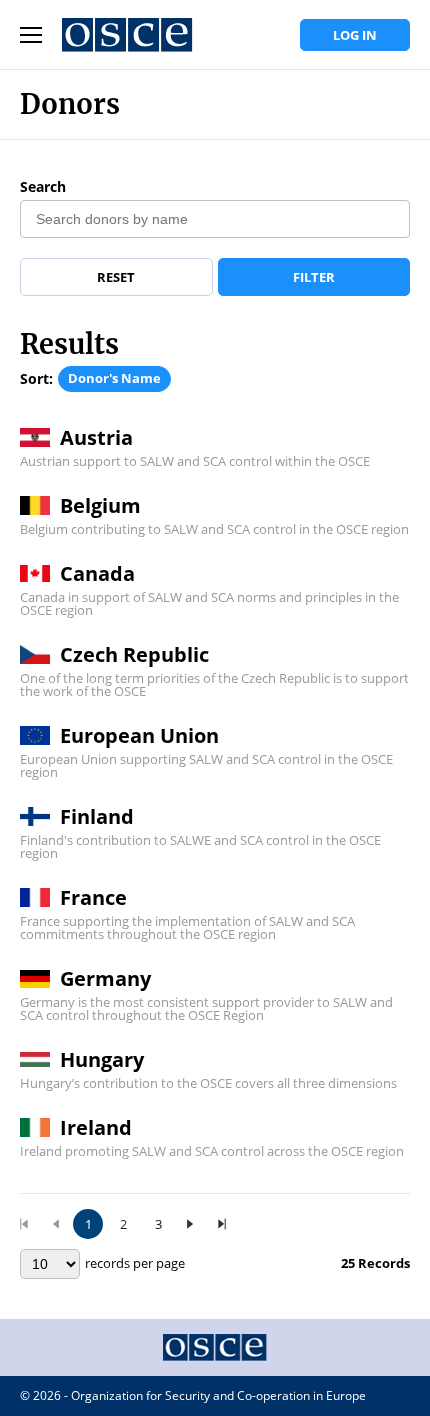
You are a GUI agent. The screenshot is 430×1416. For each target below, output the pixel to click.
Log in (355, 35)
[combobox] (215, 219)
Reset (116, 277)
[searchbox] (126, 219)
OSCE (215, 1347)
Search (43, 187)
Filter (314, 277)
